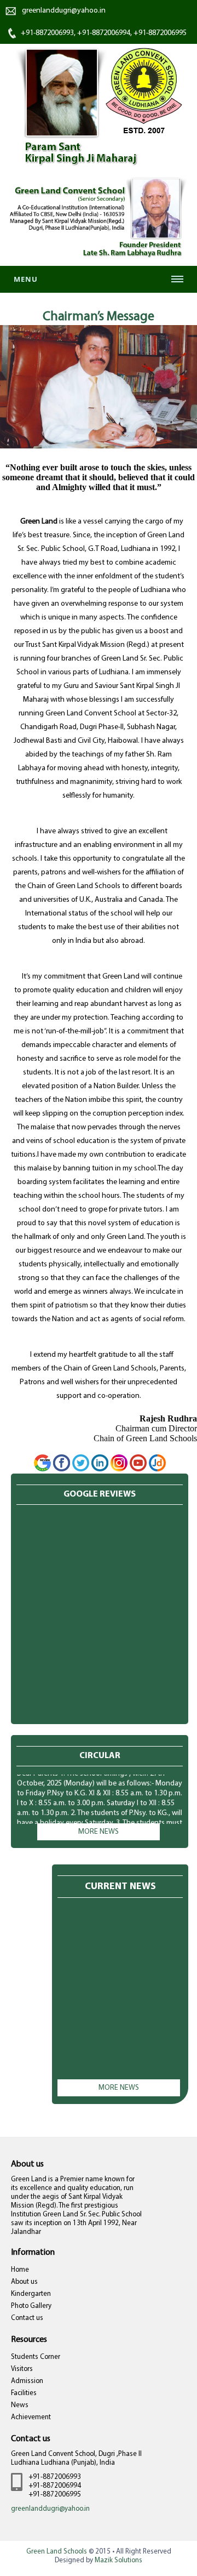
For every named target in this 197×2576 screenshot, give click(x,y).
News (20, 2405)
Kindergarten (31, 2294)
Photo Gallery (31, 2306)
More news (99, 1832)
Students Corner (36, 2357)
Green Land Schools (57, 2552)
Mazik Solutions (118, 2560)
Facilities (24, 2393)
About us (24, 2282)
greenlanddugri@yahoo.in (64, 11)
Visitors (22, 2369)
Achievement (31, 2417)
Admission (27, 2381)
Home (20, 2270)
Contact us (27, 2318)
